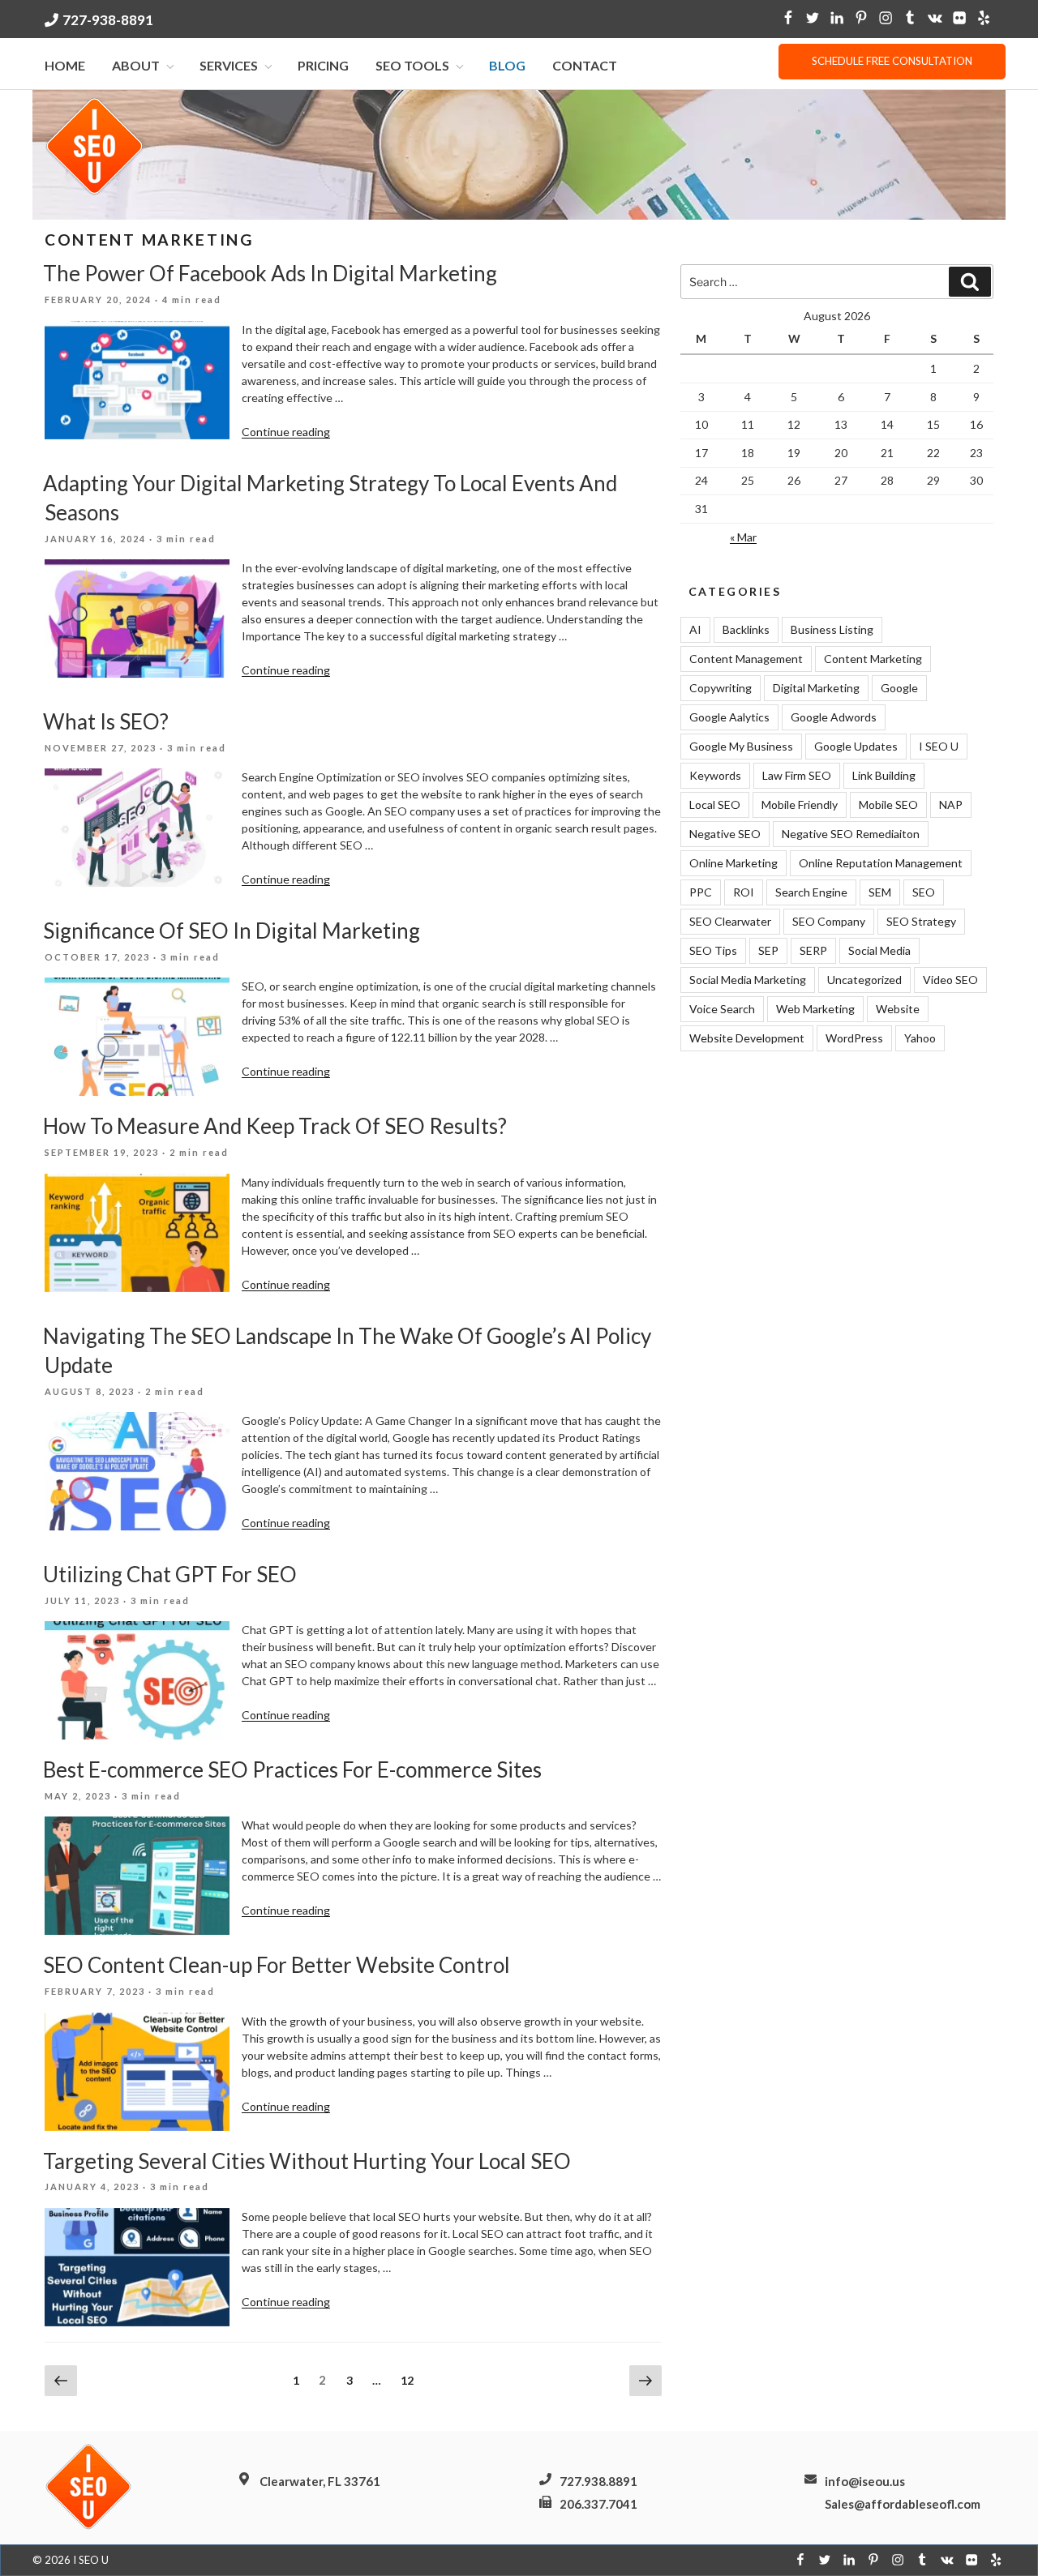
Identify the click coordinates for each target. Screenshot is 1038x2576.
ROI (744, 892)
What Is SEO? (106, 721)
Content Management (746, 659)
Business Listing (832, 629)
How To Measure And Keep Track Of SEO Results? (275, 1126)
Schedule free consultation (892, 61)
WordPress (854, 1038)
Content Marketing (873, 659)
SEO (924, 892)
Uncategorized (864, 980)
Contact (585, 65)
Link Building (884, 775)
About (136, 65)
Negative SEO (725, 834)
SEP (768, 950)
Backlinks (746, 629)
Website (898, 1009)
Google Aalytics (729, 717)
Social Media (879, 950)
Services (229, 65)
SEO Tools (412, 65)
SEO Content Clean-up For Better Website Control (277, 1965)
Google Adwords (834, 717)
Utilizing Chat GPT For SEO (170, 1574)
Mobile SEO (888, 804)
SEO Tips (713, 950)
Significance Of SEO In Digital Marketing (232, 931)
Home (65, 65)
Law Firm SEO (797, 775)
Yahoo (920, 1038)
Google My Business (741, 746)
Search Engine (811, 892)
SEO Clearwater (730, 921)
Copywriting (721, 688)
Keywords (715, 775)
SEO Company (829, 921)
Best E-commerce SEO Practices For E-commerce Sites (292, 1769)
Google (899, 688)
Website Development (747, 1038)
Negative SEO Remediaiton (851, 834)
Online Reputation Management (881, 863)
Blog (507, 65)
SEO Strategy (921, 921)
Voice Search (722, 1009)
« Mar (743, 537)
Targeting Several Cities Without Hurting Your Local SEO (307, 2161)
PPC (701, 892)
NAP (951, 804)
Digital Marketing (816, 688)
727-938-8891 (108, 20)
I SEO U (939, 746)
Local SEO (715, 804)
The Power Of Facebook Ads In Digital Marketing (270, 273)
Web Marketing (815, 1009)
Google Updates (856, 746)
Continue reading (286, 432)
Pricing (323, 65)
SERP (813, 950)
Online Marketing (733, 863)
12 (411, 2380)
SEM (880, 892)
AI (695, 629)
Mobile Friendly (800, 804)
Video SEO (950, 980)
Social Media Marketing (748, 980)
